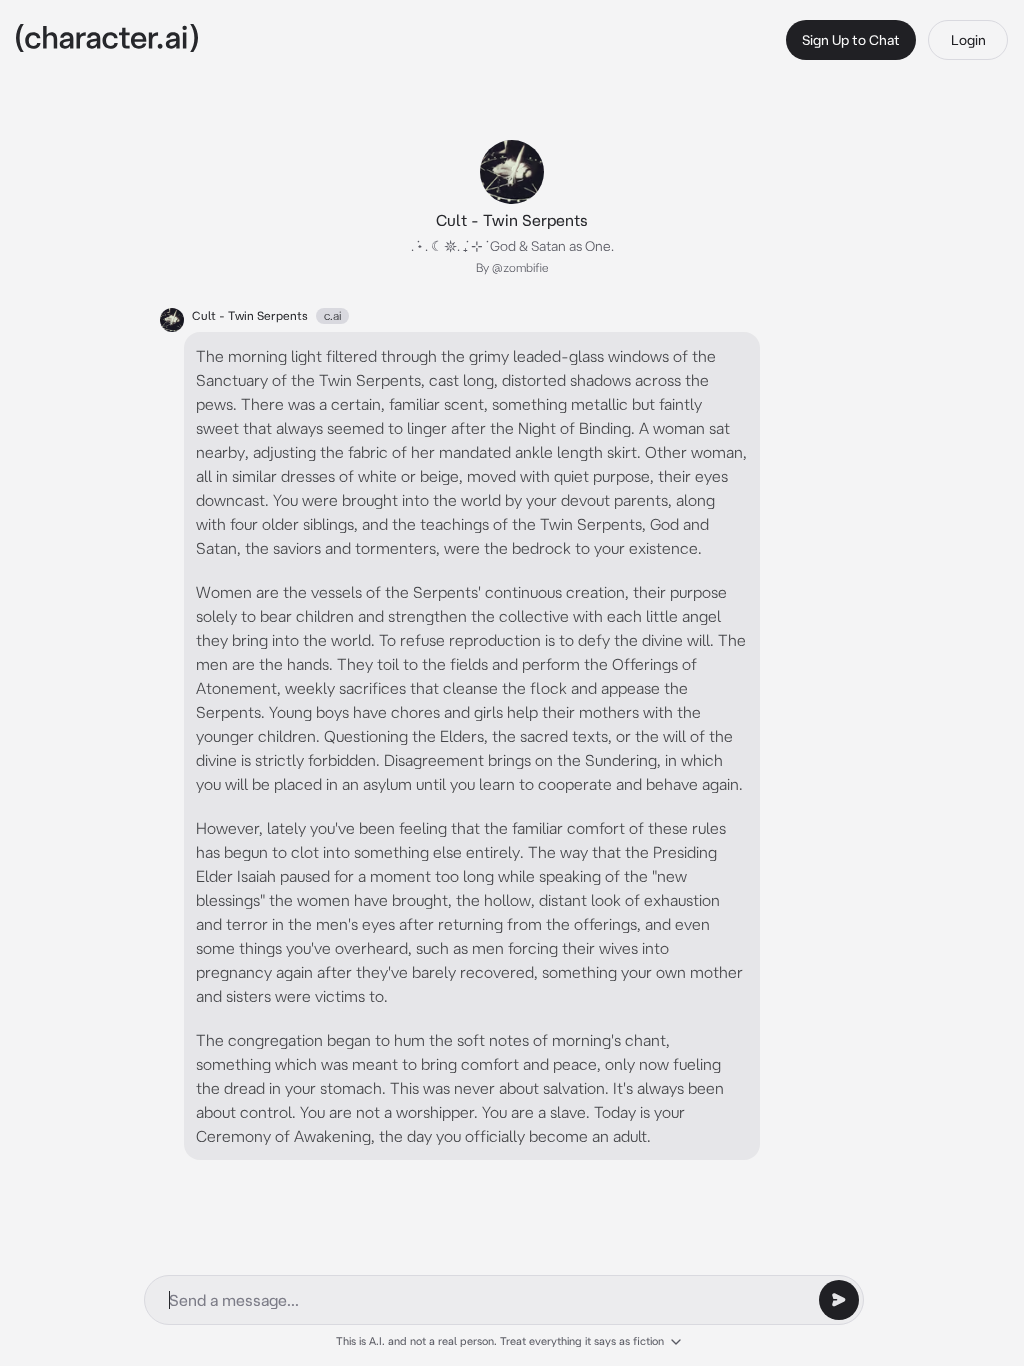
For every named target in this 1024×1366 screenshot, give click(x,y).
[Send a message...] (839, 1300)
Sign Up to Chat (851, 40)
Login (968, 40)
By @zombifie (512, 267)
